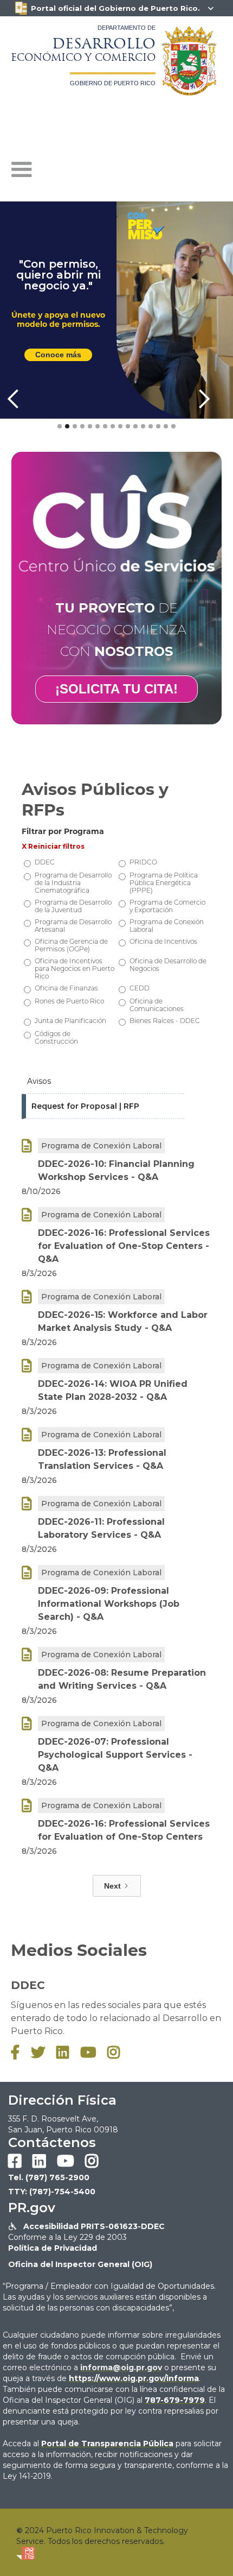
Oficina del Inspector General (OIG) (80, 2264)
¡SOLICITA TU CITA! (116, 689)
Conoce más (58, 355)
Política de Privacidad (53, 2248)
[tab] (103, 1082)
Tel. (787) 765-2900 (49, 2177)
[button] (22, 170)
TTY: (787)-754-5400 (52, 2192)
